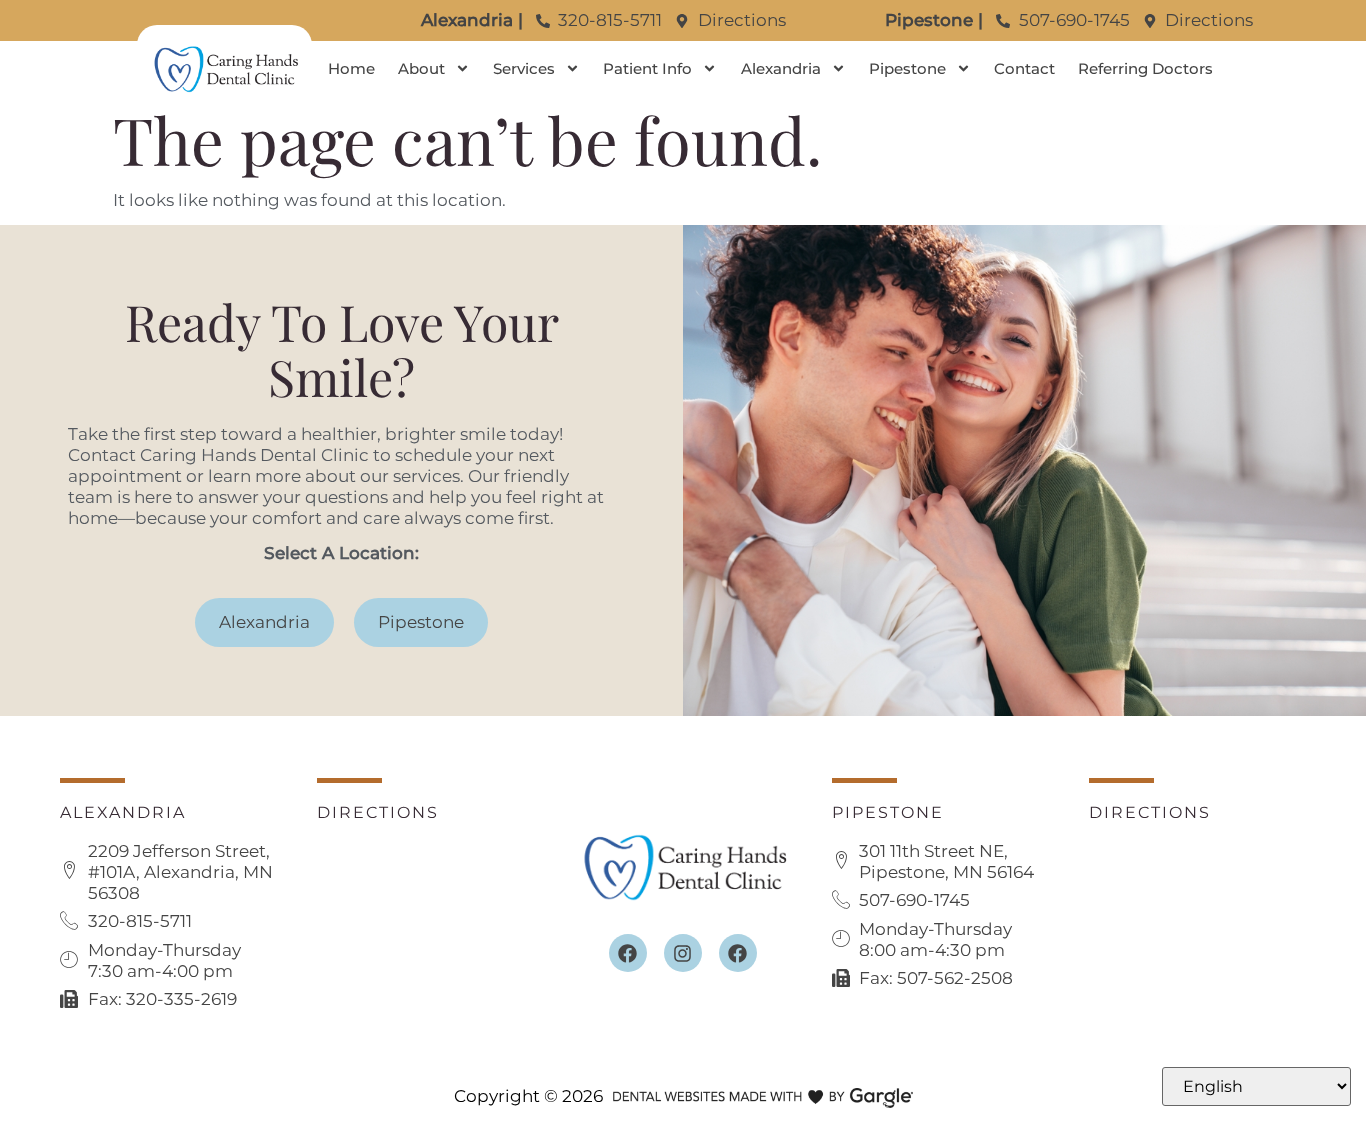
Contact (1024, 68)
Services (524, 68)
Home (351, 68)
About (421, 68)
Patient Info (647, 68)
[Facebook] (628, 953)
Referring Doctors (1145, 68)
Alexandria (781, 68)
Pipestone (907, 68)
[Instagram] (683, 953)
